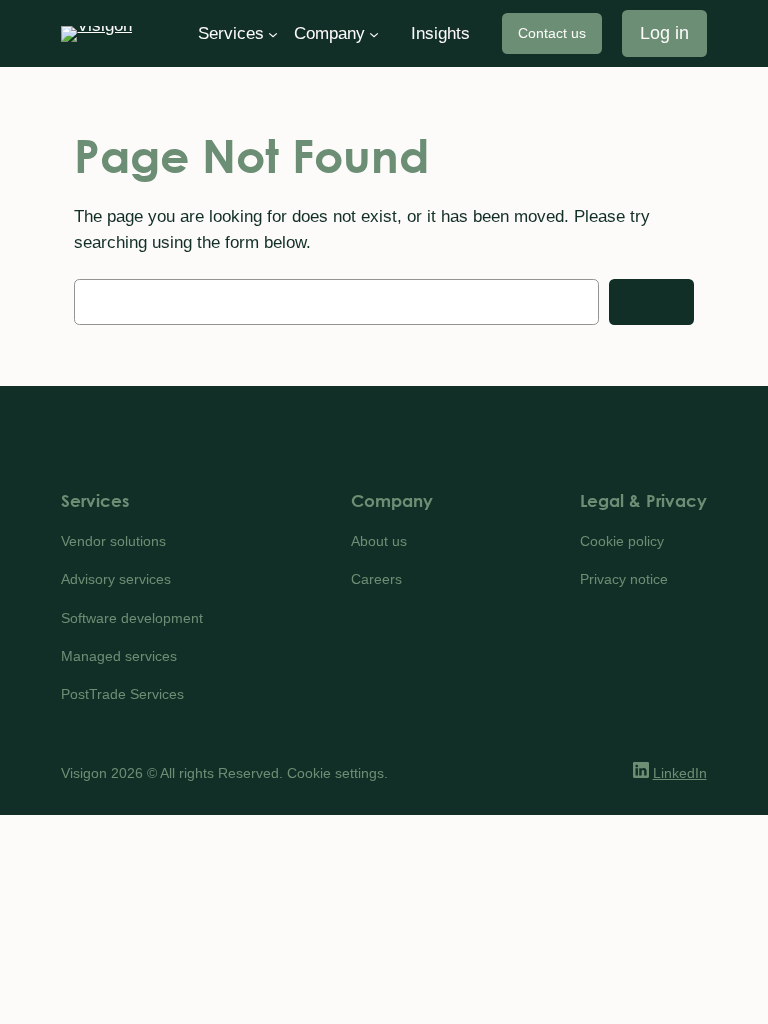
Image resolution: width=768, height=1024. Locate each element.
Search (651, 301)
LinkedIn (680, 773)
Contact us (552, 33)
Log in (664, 33)
